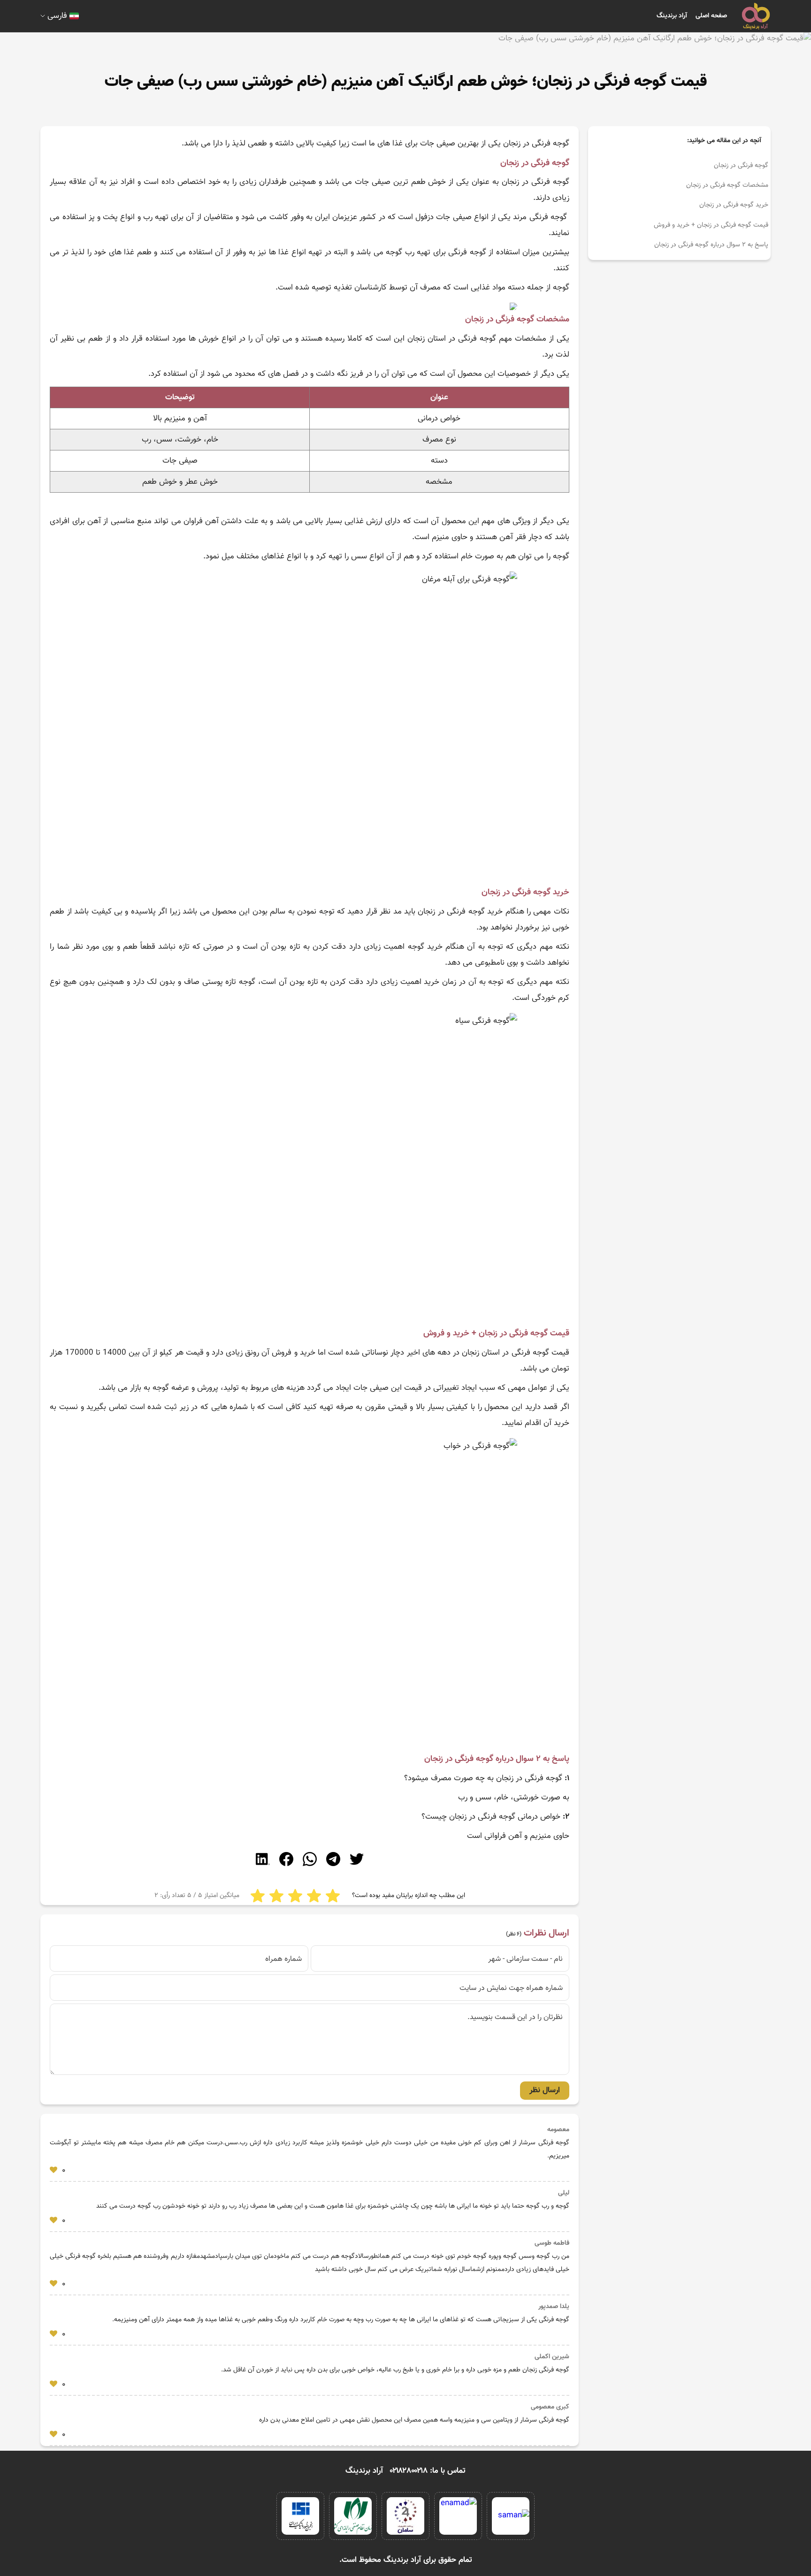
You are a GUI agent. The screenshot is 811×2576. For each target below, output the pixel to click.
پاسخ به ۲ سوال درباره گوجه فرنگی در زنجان (711, 245)
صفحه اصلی (711, 16)
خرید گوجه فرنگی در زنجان (734, 205)
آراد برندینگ (672, 16)
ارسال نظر (545, 2090)
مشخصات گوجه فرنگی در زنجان (727, 185)
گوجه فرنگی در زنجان (741, 166)
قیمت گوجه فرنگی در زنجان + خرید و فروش (711, 225)
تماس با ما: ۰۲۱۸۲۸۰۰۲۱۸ (428, 2471)
